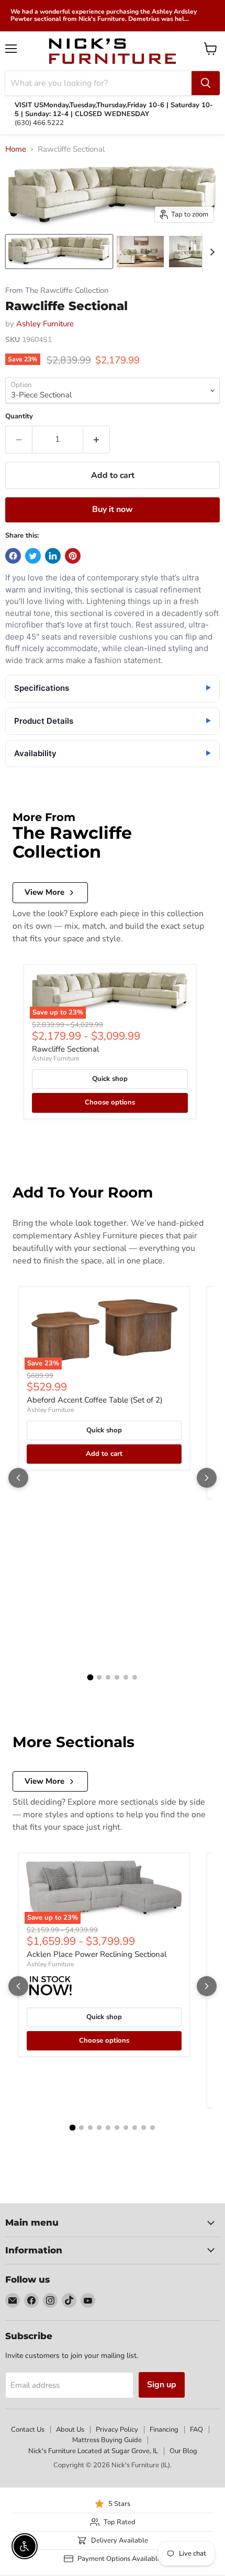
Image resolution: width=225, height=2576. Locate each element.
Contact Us (28, 2430)
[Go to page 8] (135, 2128)
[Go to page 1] (91, 1678)
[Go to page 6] (135, 1677)
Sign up (162, 2385)
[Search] (206, 83)
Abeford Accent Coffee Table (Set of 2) (95, 1400)
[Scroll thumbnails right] (210, 252)
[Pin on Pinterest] (73, 556)
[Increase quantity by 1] (97, 439)
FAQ (196, 2430)
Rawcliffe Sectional (65, 1049)
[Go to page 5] (126, 1677)
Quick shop (110, 1079)
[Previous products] (18, 1478)
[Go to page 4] (117, 1677)
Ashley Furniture (45, 324)
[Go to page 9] (144, 2128)
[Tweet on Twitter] (33, 556)
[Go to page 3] (108, 1677)
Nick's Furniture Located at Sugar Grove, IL (93, 2451)
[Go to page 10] (153, 2128)
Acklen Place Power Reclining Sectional (97, 1954)
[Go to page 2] (99, 1677)
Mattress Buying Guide (107, 2440)
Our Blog (183, 2451)
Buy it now (113, 509)
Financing (164, 2430)
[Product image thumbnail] (140, 252)
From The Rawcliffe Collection (57, 290)
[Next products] (207, 1478)
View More (44, 892)
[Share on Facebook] (13, 556)
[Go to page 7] (126, 2128)
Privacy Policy (117, 2430)
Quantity (19, 417)
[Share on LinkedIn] (53, 556)
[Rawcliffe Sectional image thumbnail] (59, 252)
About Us (70, 2430)
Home (16, 149)
